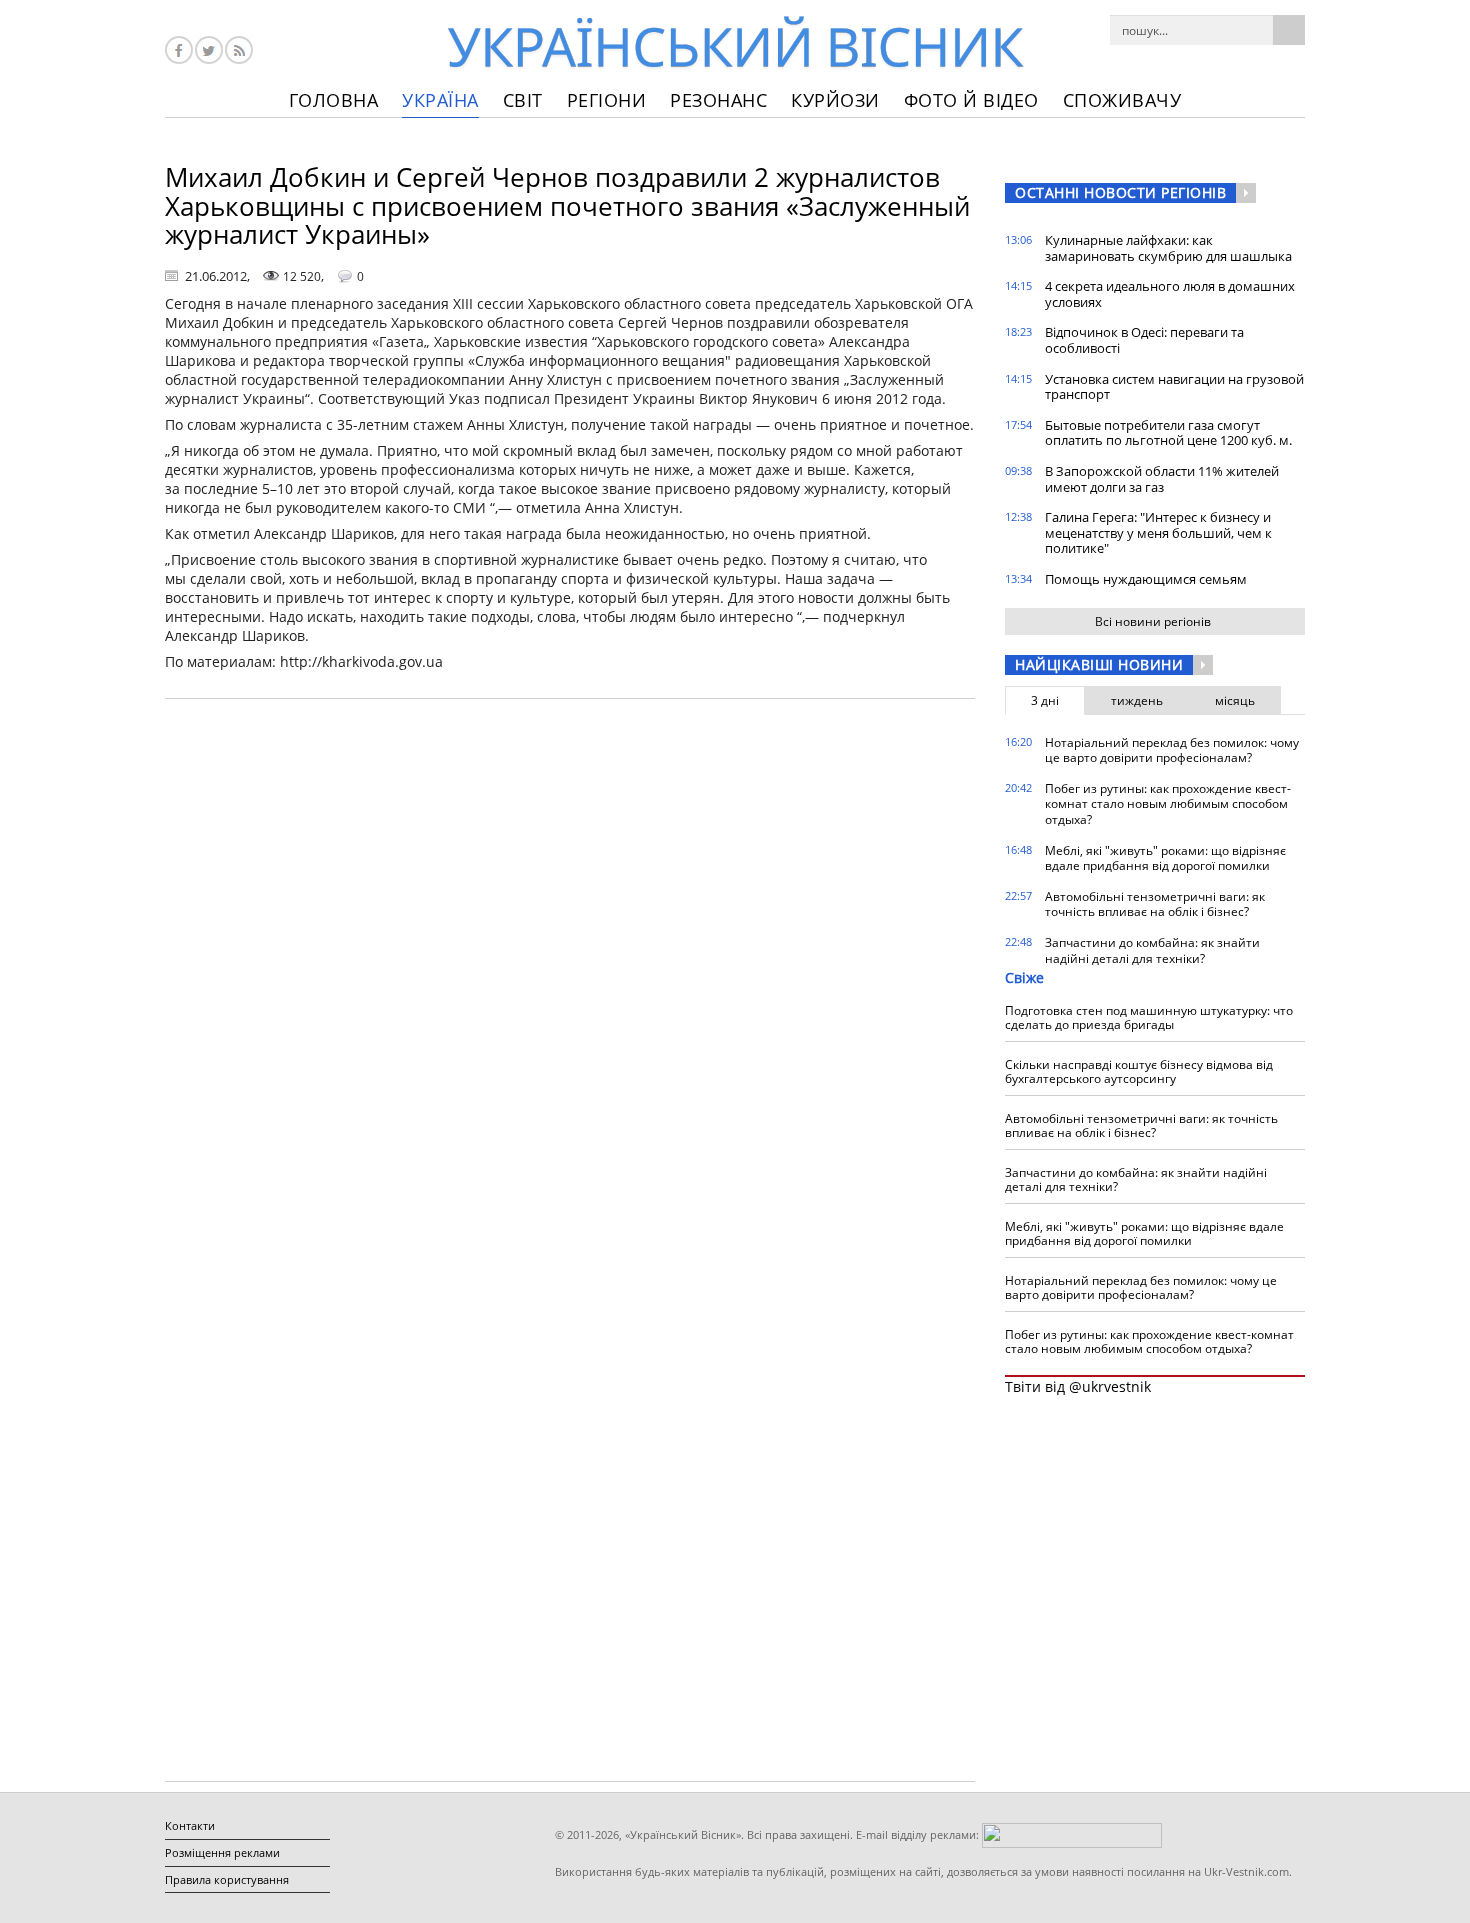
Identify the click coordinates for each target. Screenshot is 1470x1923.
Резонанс (718, 100)
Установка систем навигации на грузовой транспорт (1174, 387)
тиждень (1137, 700)
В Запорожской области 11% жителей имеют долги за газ (1162, 479)
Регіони (607, 100)
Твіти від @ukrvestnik (1078, 1386)
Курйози (835, 100)
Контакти (190, 1825)
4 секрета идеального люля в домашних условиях (1170, 294)
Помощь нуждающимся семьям (1146, 579)
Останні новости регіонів (1120, 192)
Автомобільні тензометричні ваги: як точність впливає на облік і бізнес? (1155, 904)
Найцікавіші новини (1099, 664)
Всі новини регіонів (1153, 621)
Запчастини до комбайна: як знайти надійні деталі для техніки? (1152, 950)
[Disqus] (570, 969)
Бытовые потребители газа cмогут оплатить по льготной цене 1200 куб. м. (1168, 433)
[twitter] (209, 50)
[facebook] (179, 50)
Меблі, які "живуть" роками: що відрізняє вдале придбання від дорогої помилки (1165, 858)
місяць (1235, 700)
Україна (440, 100)
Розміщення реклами (222, 1852)
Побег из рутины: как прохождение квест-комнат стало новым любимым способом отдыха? (1168, 804)
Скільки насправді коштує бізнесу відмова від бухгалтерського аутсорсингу (1139, 1071)
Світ (523, 100)
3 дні (1045, 700)
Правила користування (227, 1879)
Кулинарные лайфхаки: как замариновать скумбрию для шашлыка (1168, 248)
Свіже (1024, 977)
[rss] (239, 50)
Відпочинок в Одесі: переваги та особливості (1144, 340)
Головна (334, 100)
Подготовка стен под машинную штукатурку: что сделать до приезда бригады (1149, 1017)
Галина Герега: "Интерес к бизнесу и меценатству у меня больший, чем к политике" (1158, 532)
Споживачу (1122, 100)
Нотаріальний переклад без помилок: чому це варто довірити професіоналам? (1172, 750)
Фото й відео (971, 100)
